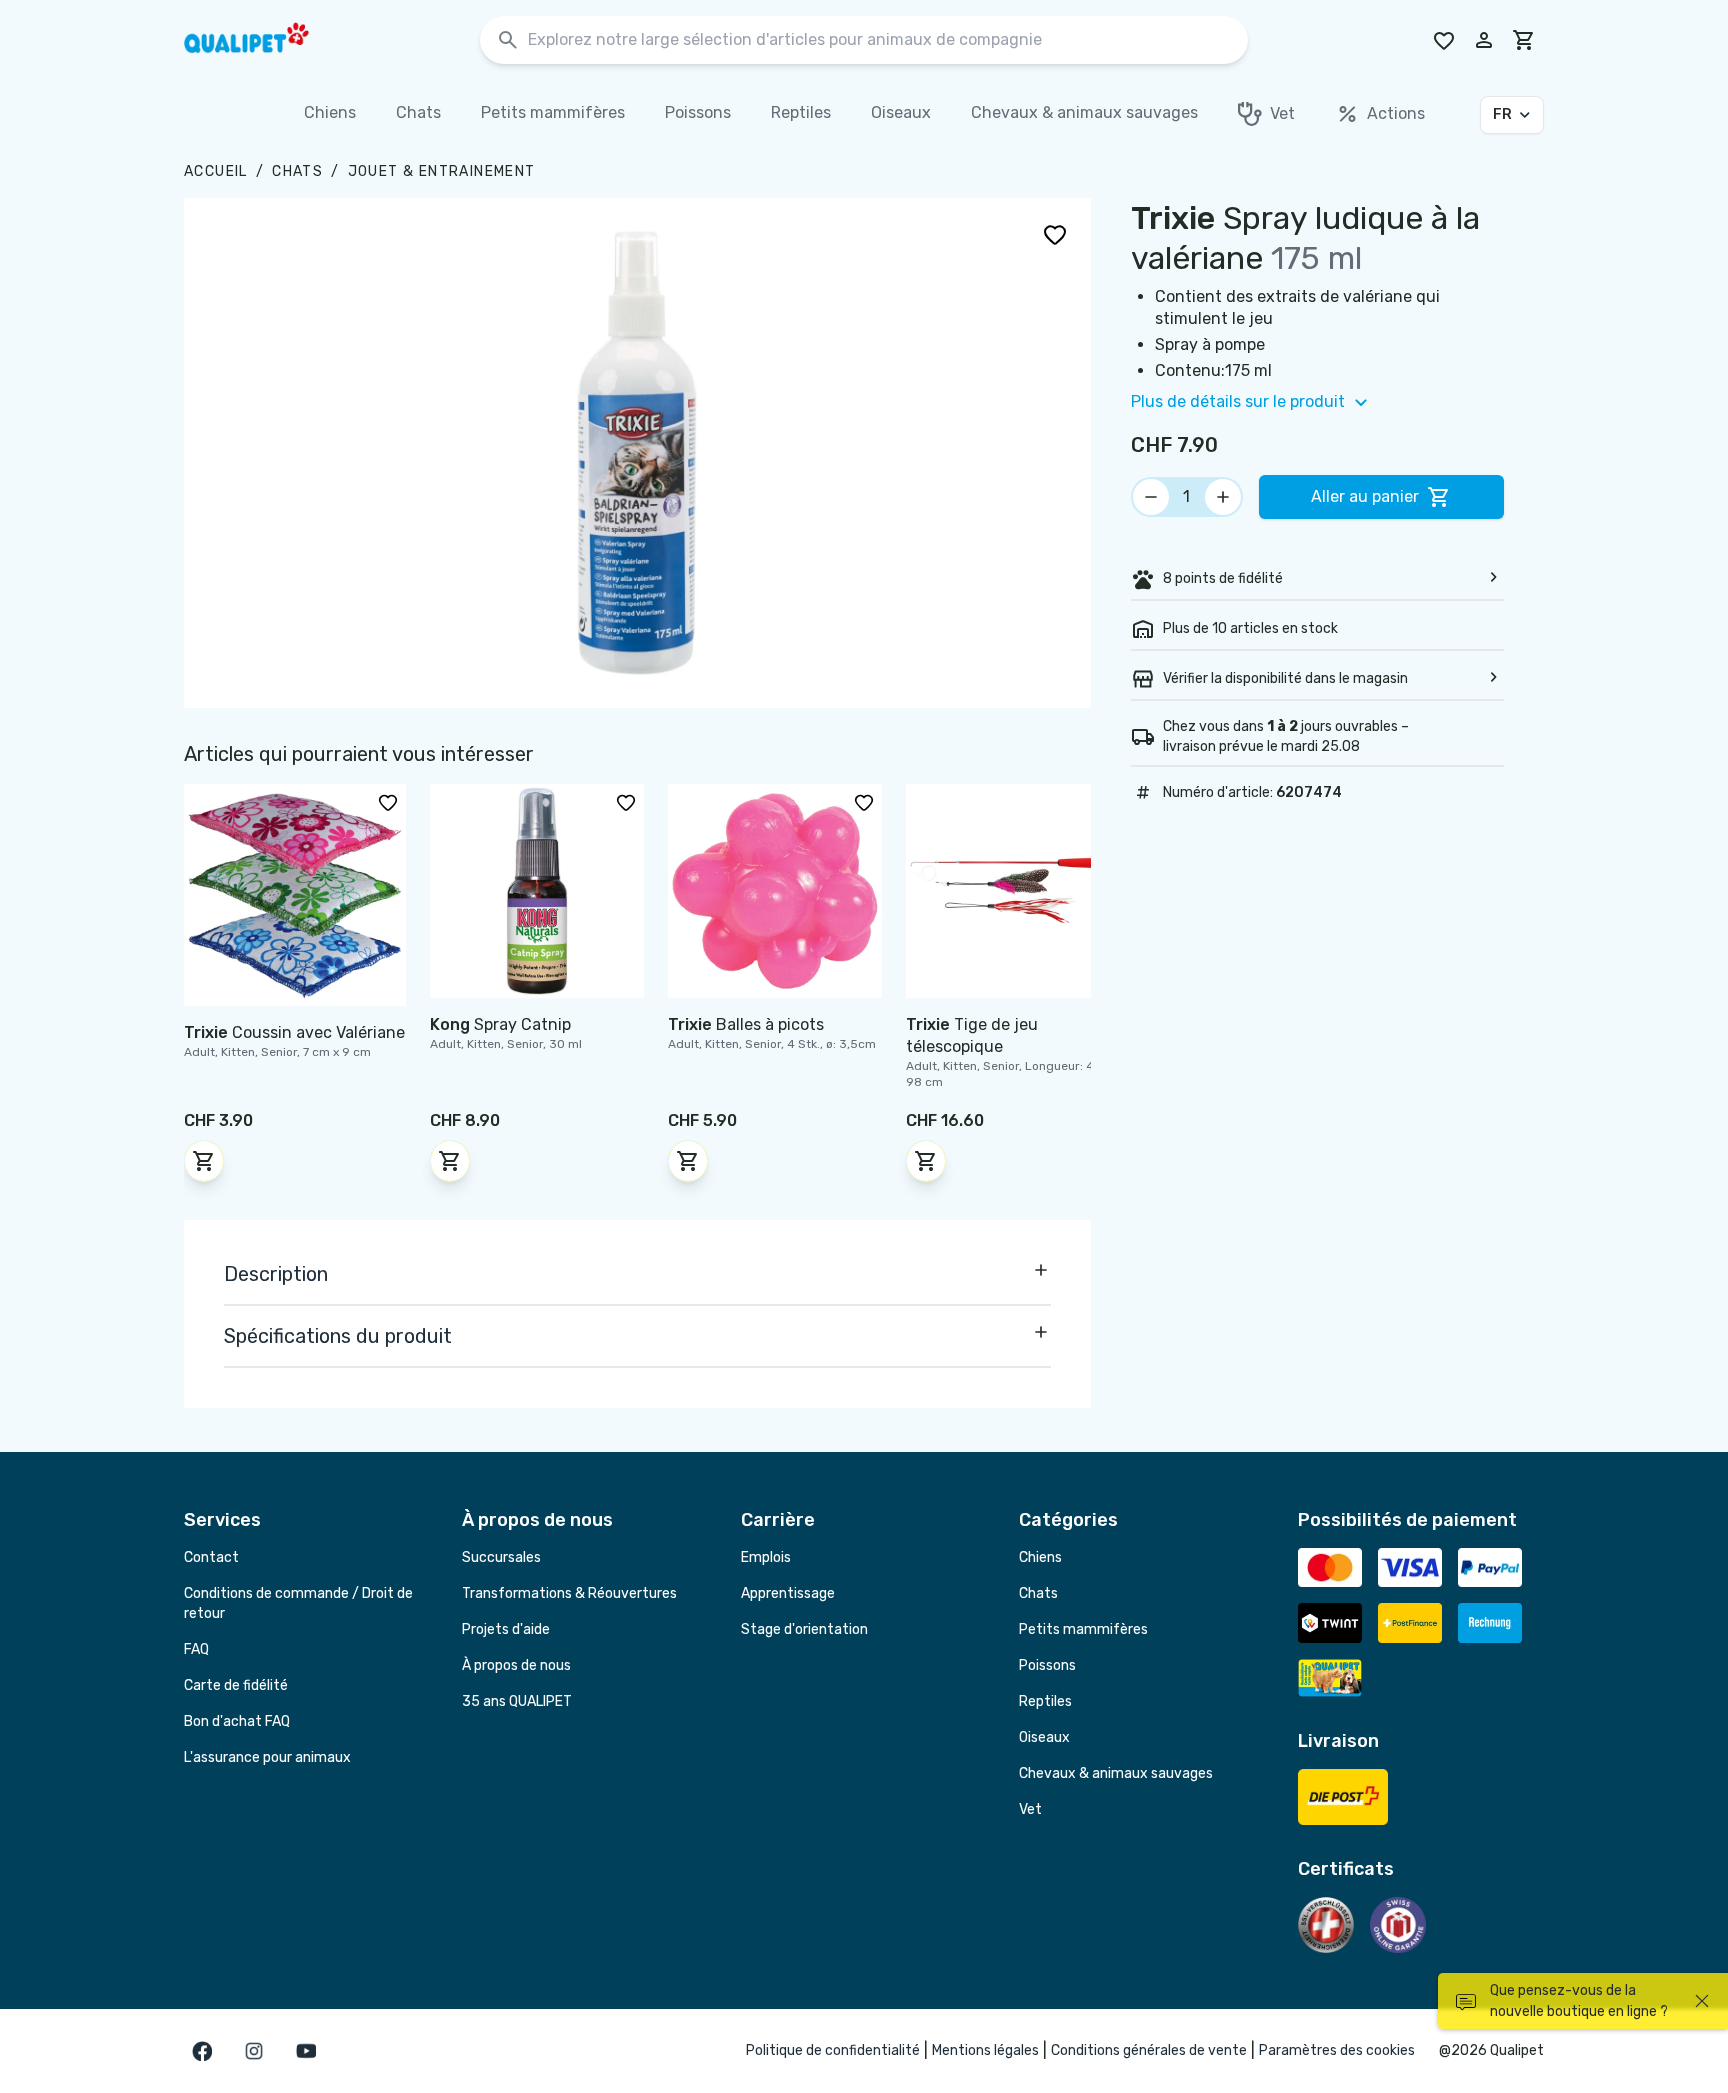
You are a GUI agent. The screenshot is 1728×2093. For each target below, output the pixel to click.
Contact (211, 1557)
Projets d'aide (506, 1629)
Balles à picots (746, 1024)
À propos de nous (516, 1665)
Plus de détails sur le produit (1238, 401)
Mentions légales (985, 2050)
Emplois (766, 1557)
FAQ (196, 1649)
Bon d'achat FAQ (237, 1721)
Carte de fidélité (236, 1685)
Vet (1030, 1809)
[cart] (1524, 40)
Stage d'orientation (804, 1629)
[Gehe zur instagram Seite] (254, 2051)
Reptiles (1045, 1701)
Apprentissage (788, 1593)
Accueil (216, 171)
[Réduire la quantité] (1151, 497)
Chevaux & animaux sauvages (1116, 1773)
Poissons (1047, 1665)
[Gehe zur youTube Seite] (306, 2051)
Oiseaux (1044, 1737)
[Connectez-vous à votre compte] (1484, 40)
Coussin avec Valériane (294, 1032)
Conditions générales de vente (1149, 2050)
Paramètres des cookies (1337, 2050)
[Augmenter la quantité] (1223, 497)
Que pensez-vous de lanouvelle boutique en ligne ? (1579, 2001)
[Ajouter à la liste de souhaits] (1055, 234)
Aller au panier (1365, 496)
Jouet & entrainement (442, 171)
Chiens (1040, 1557)
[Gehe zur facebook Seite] (202, 2051)
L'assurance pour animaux (267, 1757)
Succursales (501, 1557)
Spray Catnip (500, 1024)
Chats (297, 171)
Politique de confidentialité (833, 2050)
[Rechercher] (508, 40)
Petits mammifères (1083, 1629)
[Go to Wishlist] (1444, 40)
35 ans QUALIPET (517, 1701)
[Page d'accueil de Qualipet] (264, 40)
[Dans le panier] (204, 1161)
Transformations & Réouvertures (569, 1593)
